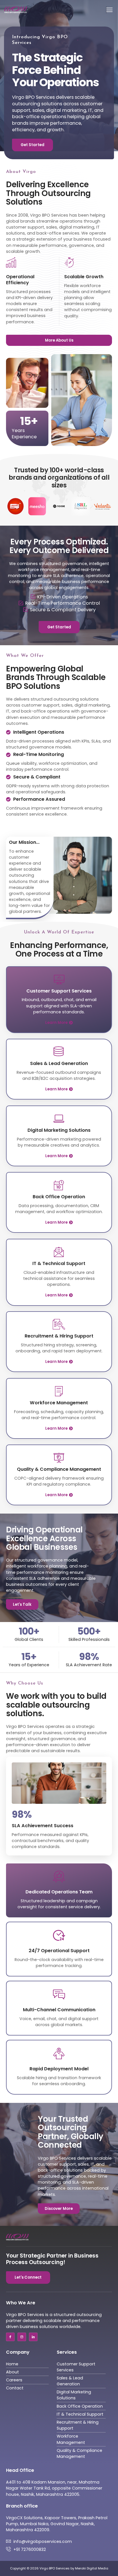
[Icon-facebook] (10, 2337)
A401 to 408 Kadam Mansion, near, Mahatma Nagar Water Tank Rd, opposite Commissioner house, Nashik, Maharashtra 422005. (54, 2488)
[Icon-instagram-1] (22, 2337)
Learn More (56, 1023)
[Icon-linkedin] (33, 2337)
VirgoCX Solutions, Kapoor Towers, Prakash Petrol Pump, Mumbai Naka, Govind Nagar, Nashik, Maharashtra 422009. (57, 2524)
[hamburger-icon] (106, 10)
